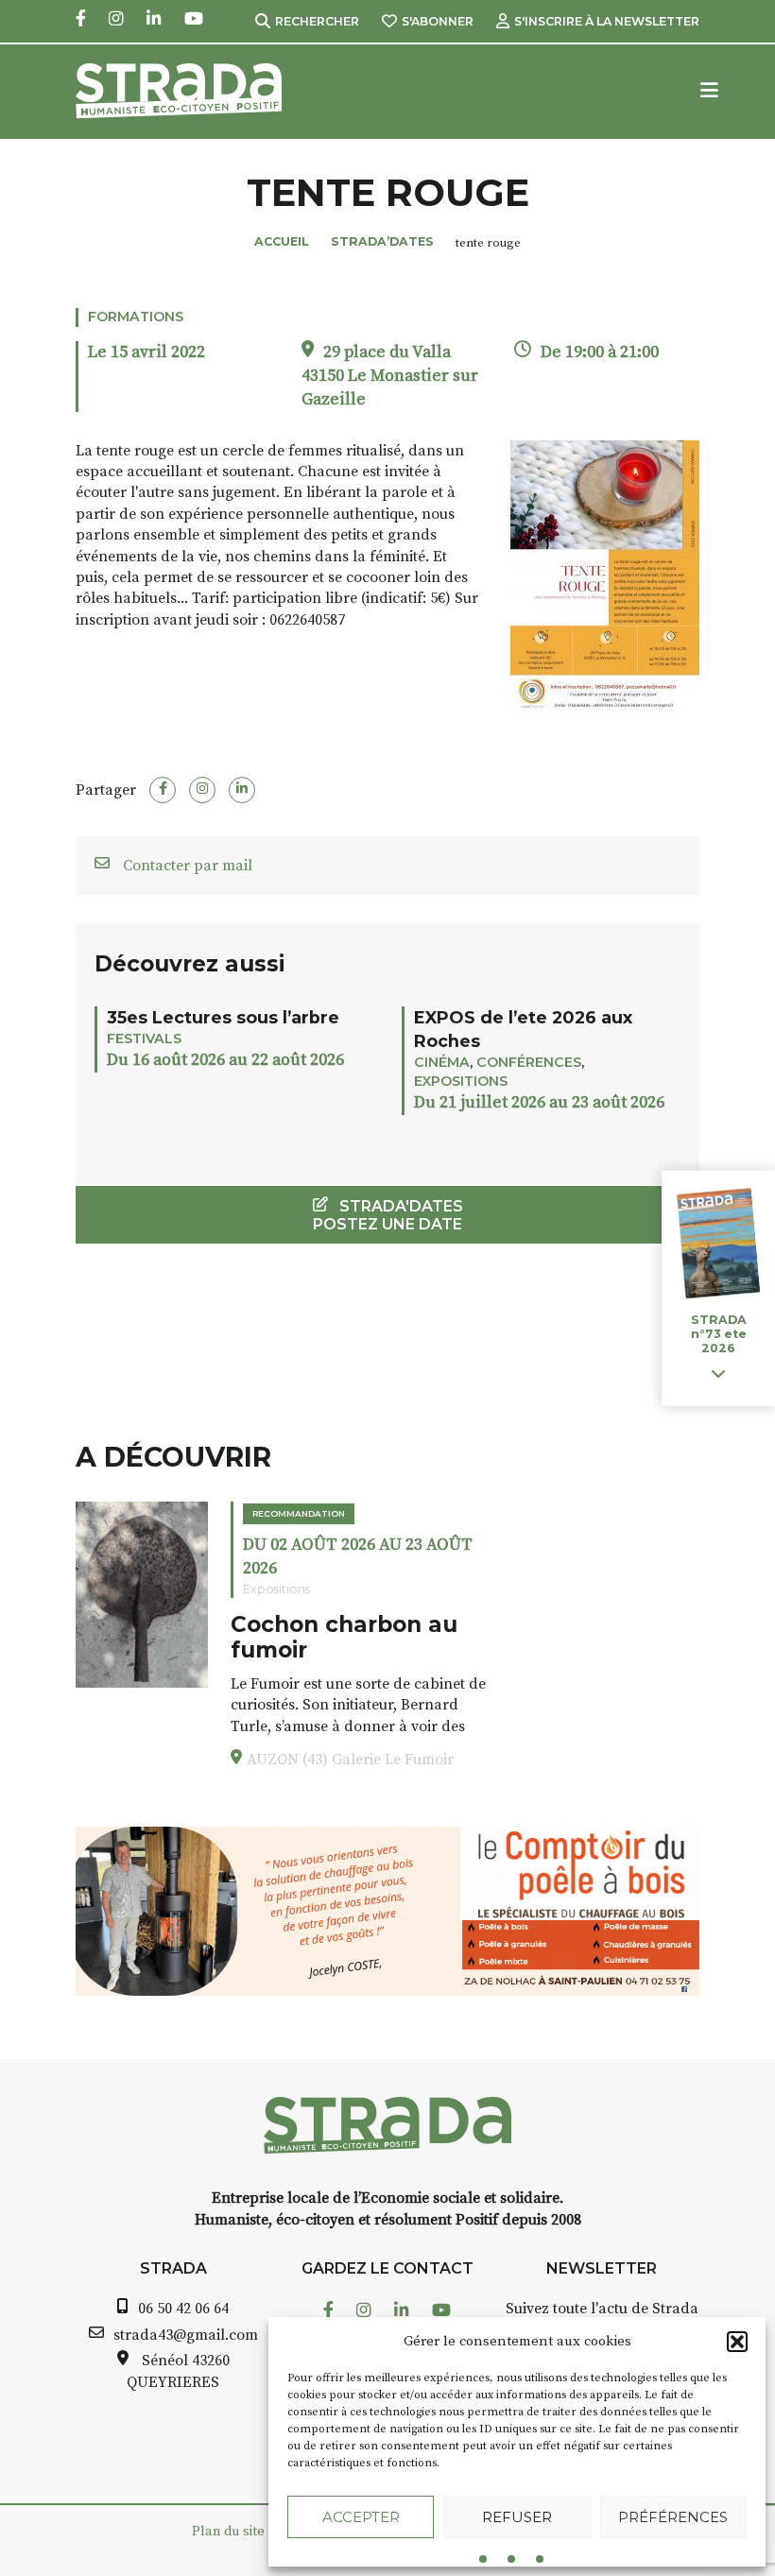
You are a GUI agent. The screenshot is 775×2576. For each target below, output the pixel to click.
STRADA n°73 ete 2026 (719, 1334)
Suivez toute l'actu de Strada (602, 2309)
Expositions (461, 1081)
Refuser (517, 2517)
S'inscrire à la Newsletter (607, 21)
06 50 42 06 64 (183, 2309)
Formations (136, 317)
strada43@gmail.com (186, 2335)
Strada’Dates (382, 241)
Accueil (282, 241)
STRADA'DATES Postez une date (388, 1215)
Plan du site (228, 2532)
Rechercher (317, 21)
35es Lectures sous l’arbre (223, 1017)
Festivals (144, 1039)
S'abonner (438, 21)
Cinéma (442, 1062)
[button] (737, 2342)
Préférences (673, 2517)
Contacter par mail (186, 866)
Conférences (529, 1062)
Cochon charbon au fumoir (344, 1638)
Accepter (361, 2517)
